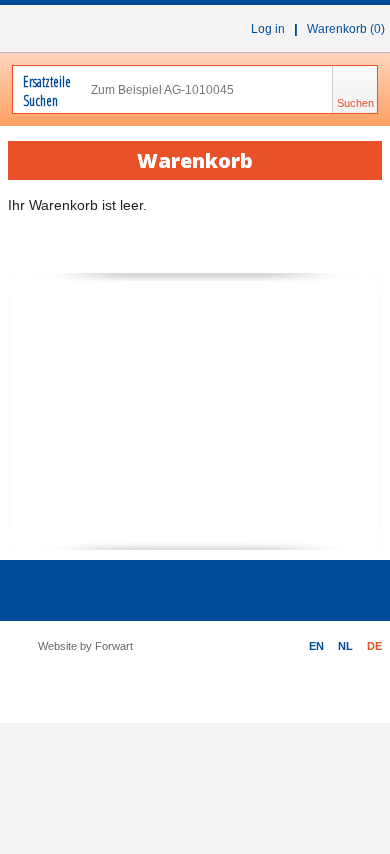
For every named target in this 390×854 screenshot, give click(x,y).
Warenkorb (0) (346, 29)
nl (345, 646)
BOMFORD (195, 511)
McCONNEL (195, 312)
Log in (268, 29)
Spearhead (195, 379)
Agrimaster (136, 444)
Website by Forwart (85, 646)
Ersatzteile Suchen (43, 91)
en (316, 646)
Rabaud (273, 444)
